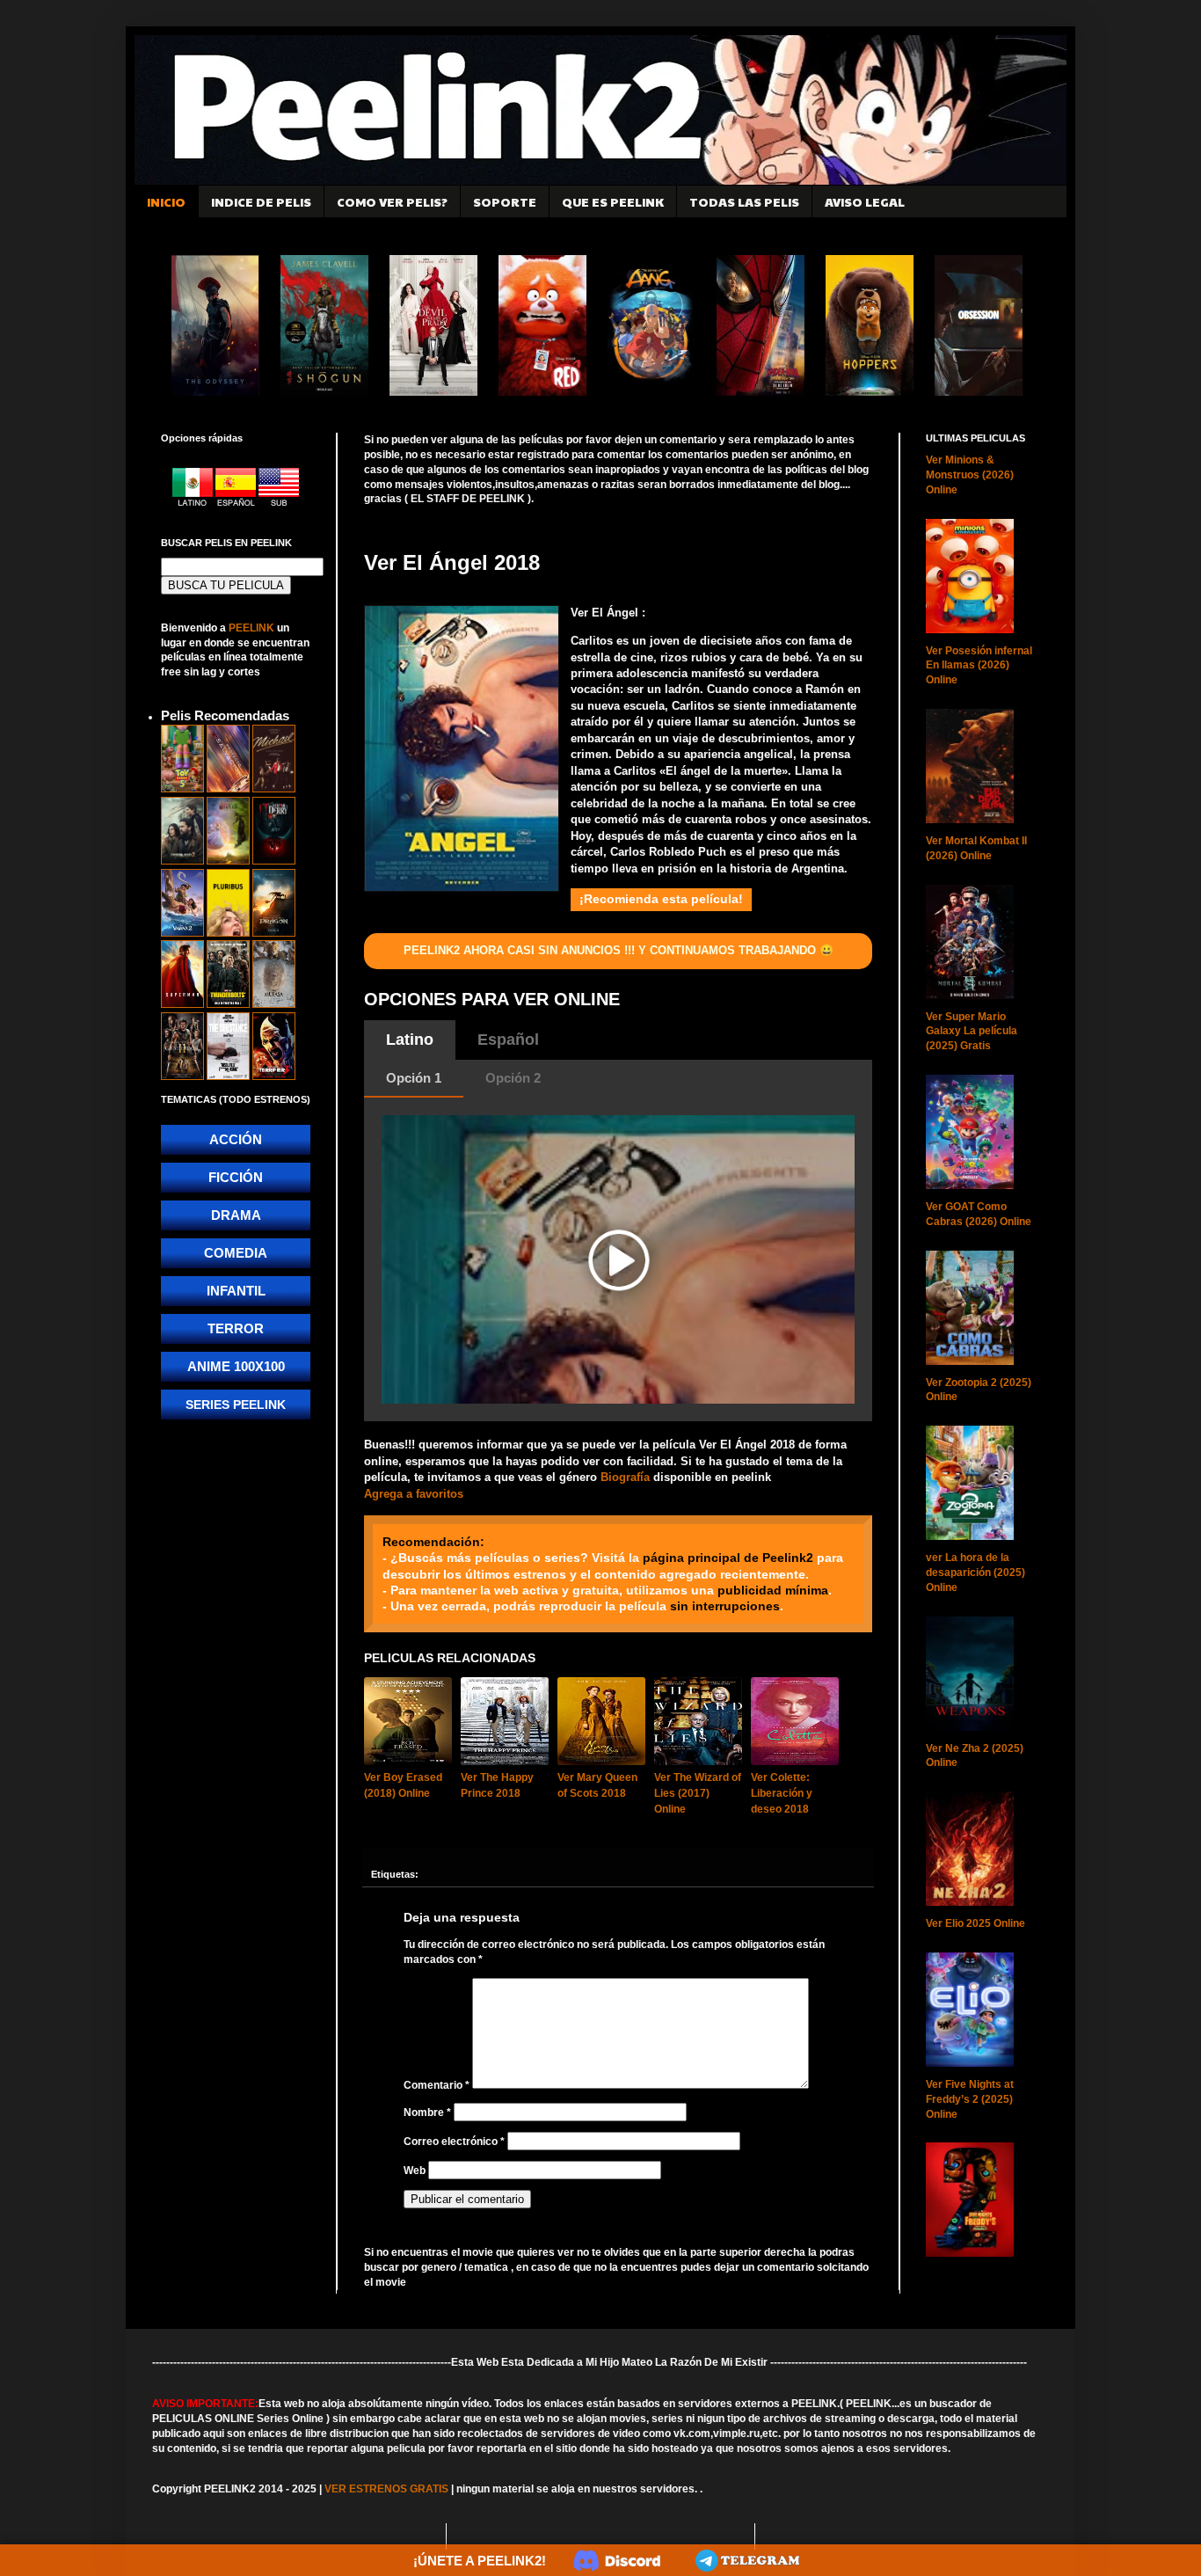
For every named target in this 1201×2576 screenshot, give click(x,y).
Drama (236, 1215)
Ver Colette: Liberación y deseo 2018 (782, 1793)
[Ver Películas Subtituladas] (279, 503)
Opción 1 (414, 1078)
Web (415, 2171)
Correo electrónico (454, 2142)
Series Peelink (236, 1405)
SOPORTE (505, 201)
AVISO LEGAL (865, 201)
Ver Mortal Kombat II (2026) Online (976, 848)
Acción (236, 1139)
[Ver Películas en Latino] (194, 503)
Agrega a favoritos (414, 1494)
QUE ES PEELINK (613, 201)
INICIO (166, 201)
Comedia (236, 1253)
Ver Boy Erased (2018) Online (403, 1785)
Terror (236, 1328)
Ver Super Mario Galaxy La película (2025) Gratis (972, 1032)
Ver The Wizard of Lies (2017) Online (698, 1793)
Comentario (437, 2085)
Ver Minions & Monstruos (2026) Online (970, 475)
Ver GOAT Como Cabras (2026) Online (979, 1214)
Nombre (427, 2113)
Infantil (236, 1291)
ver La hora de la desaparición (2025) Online (975, 1573)
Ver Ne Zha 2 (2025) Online (975, 1756)
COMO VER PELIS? (392, 201)
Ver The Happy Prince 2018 (497, 1785)
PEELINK (251, 628)
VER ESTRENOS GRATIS (386, 2489)
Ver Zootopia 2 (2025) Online (979, 1390)
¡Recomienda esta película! (661, 899)
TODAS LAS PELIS (744, 201)
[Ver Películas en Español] (237, 503)
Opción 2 (513, 1078)
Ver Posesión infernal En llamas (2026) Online (979, 666)
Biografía (625, 1477)
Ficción (236, 1177)
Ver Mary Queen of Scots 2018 (597, 1785)
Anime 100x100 (236, 1366)
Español (508, 1040)
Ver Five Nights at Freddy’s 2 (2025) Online (970, 2099)
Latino (410, 1040)
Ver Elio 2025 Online (975, 1923)
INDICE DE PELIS (261, 201)
